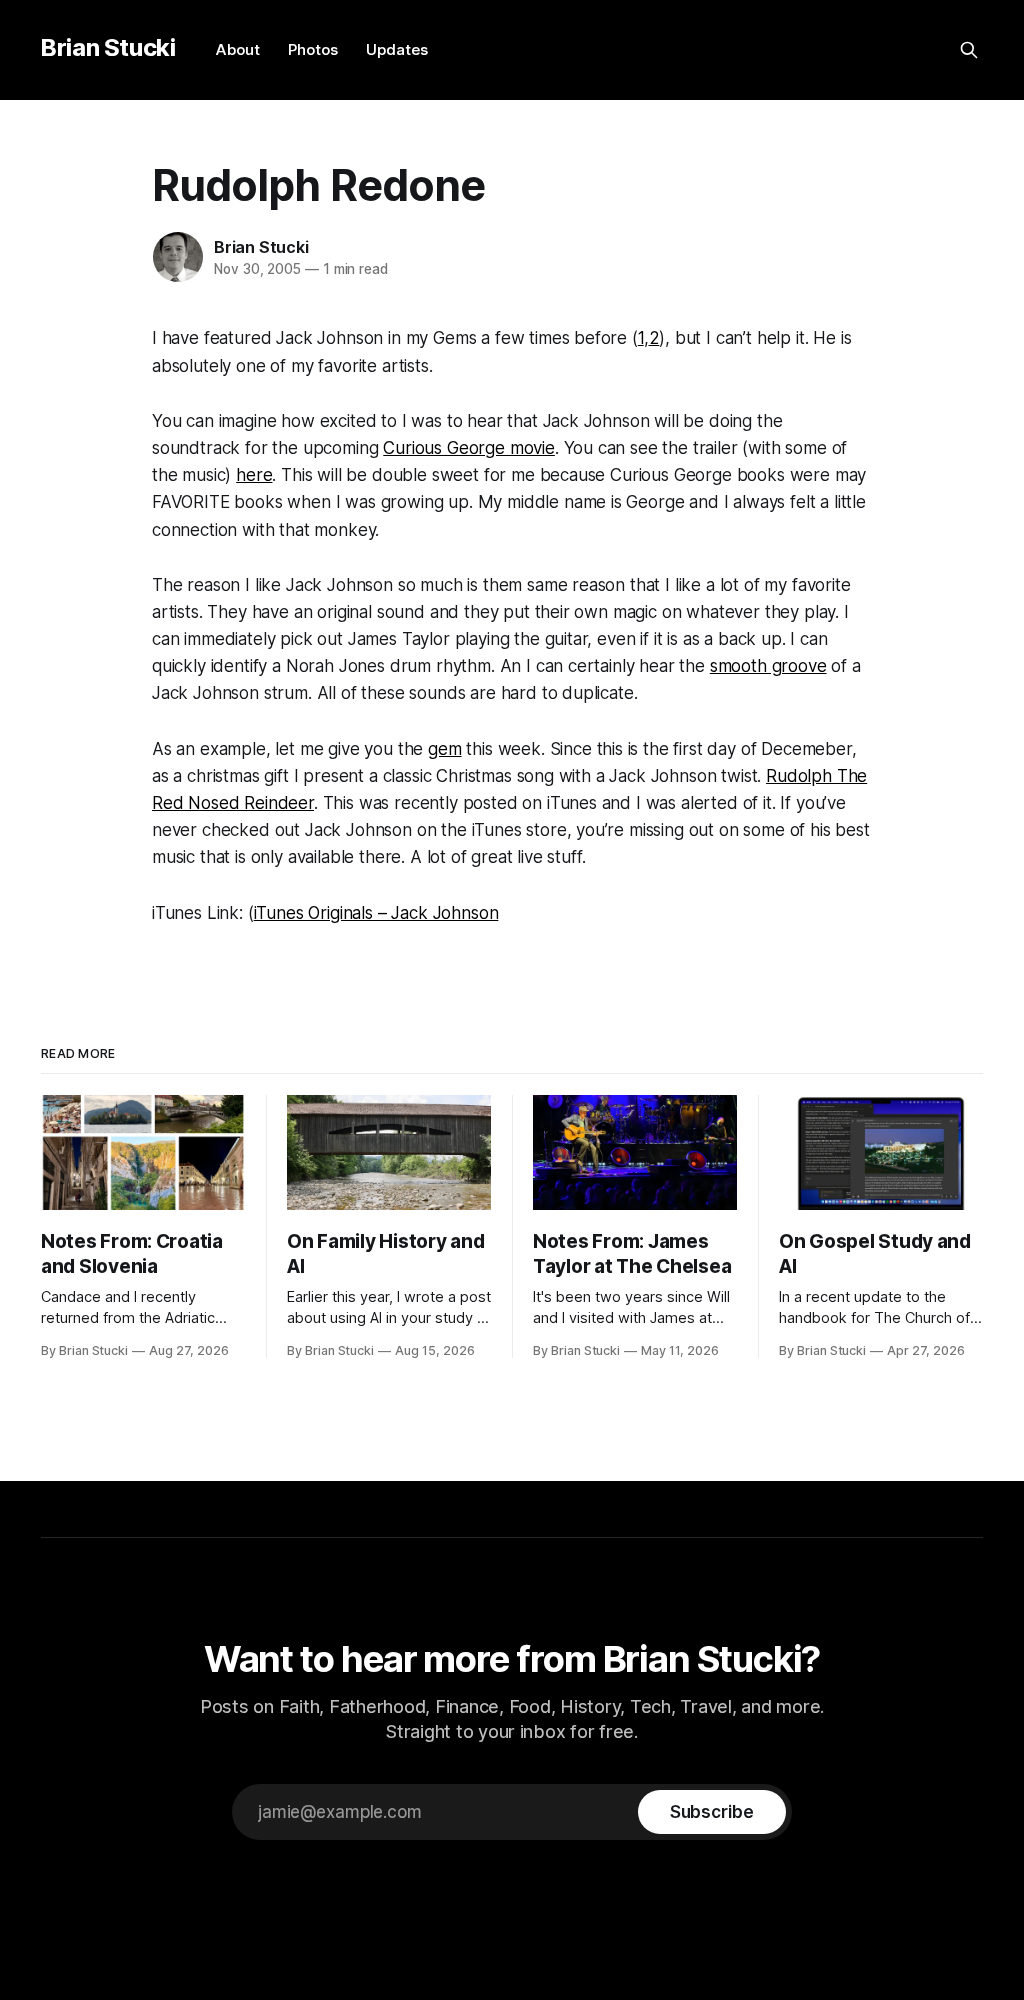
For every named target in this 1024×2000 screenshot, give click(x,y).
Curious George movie (469, 448)
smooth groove (768, 666)
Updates (397, 49)
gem (445, 749)
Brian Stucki (108, 47)
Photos (313, 49)
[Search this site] (969, 50)
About (238, 49)
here (254, 475)
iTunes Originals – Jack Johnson (376, 913)
